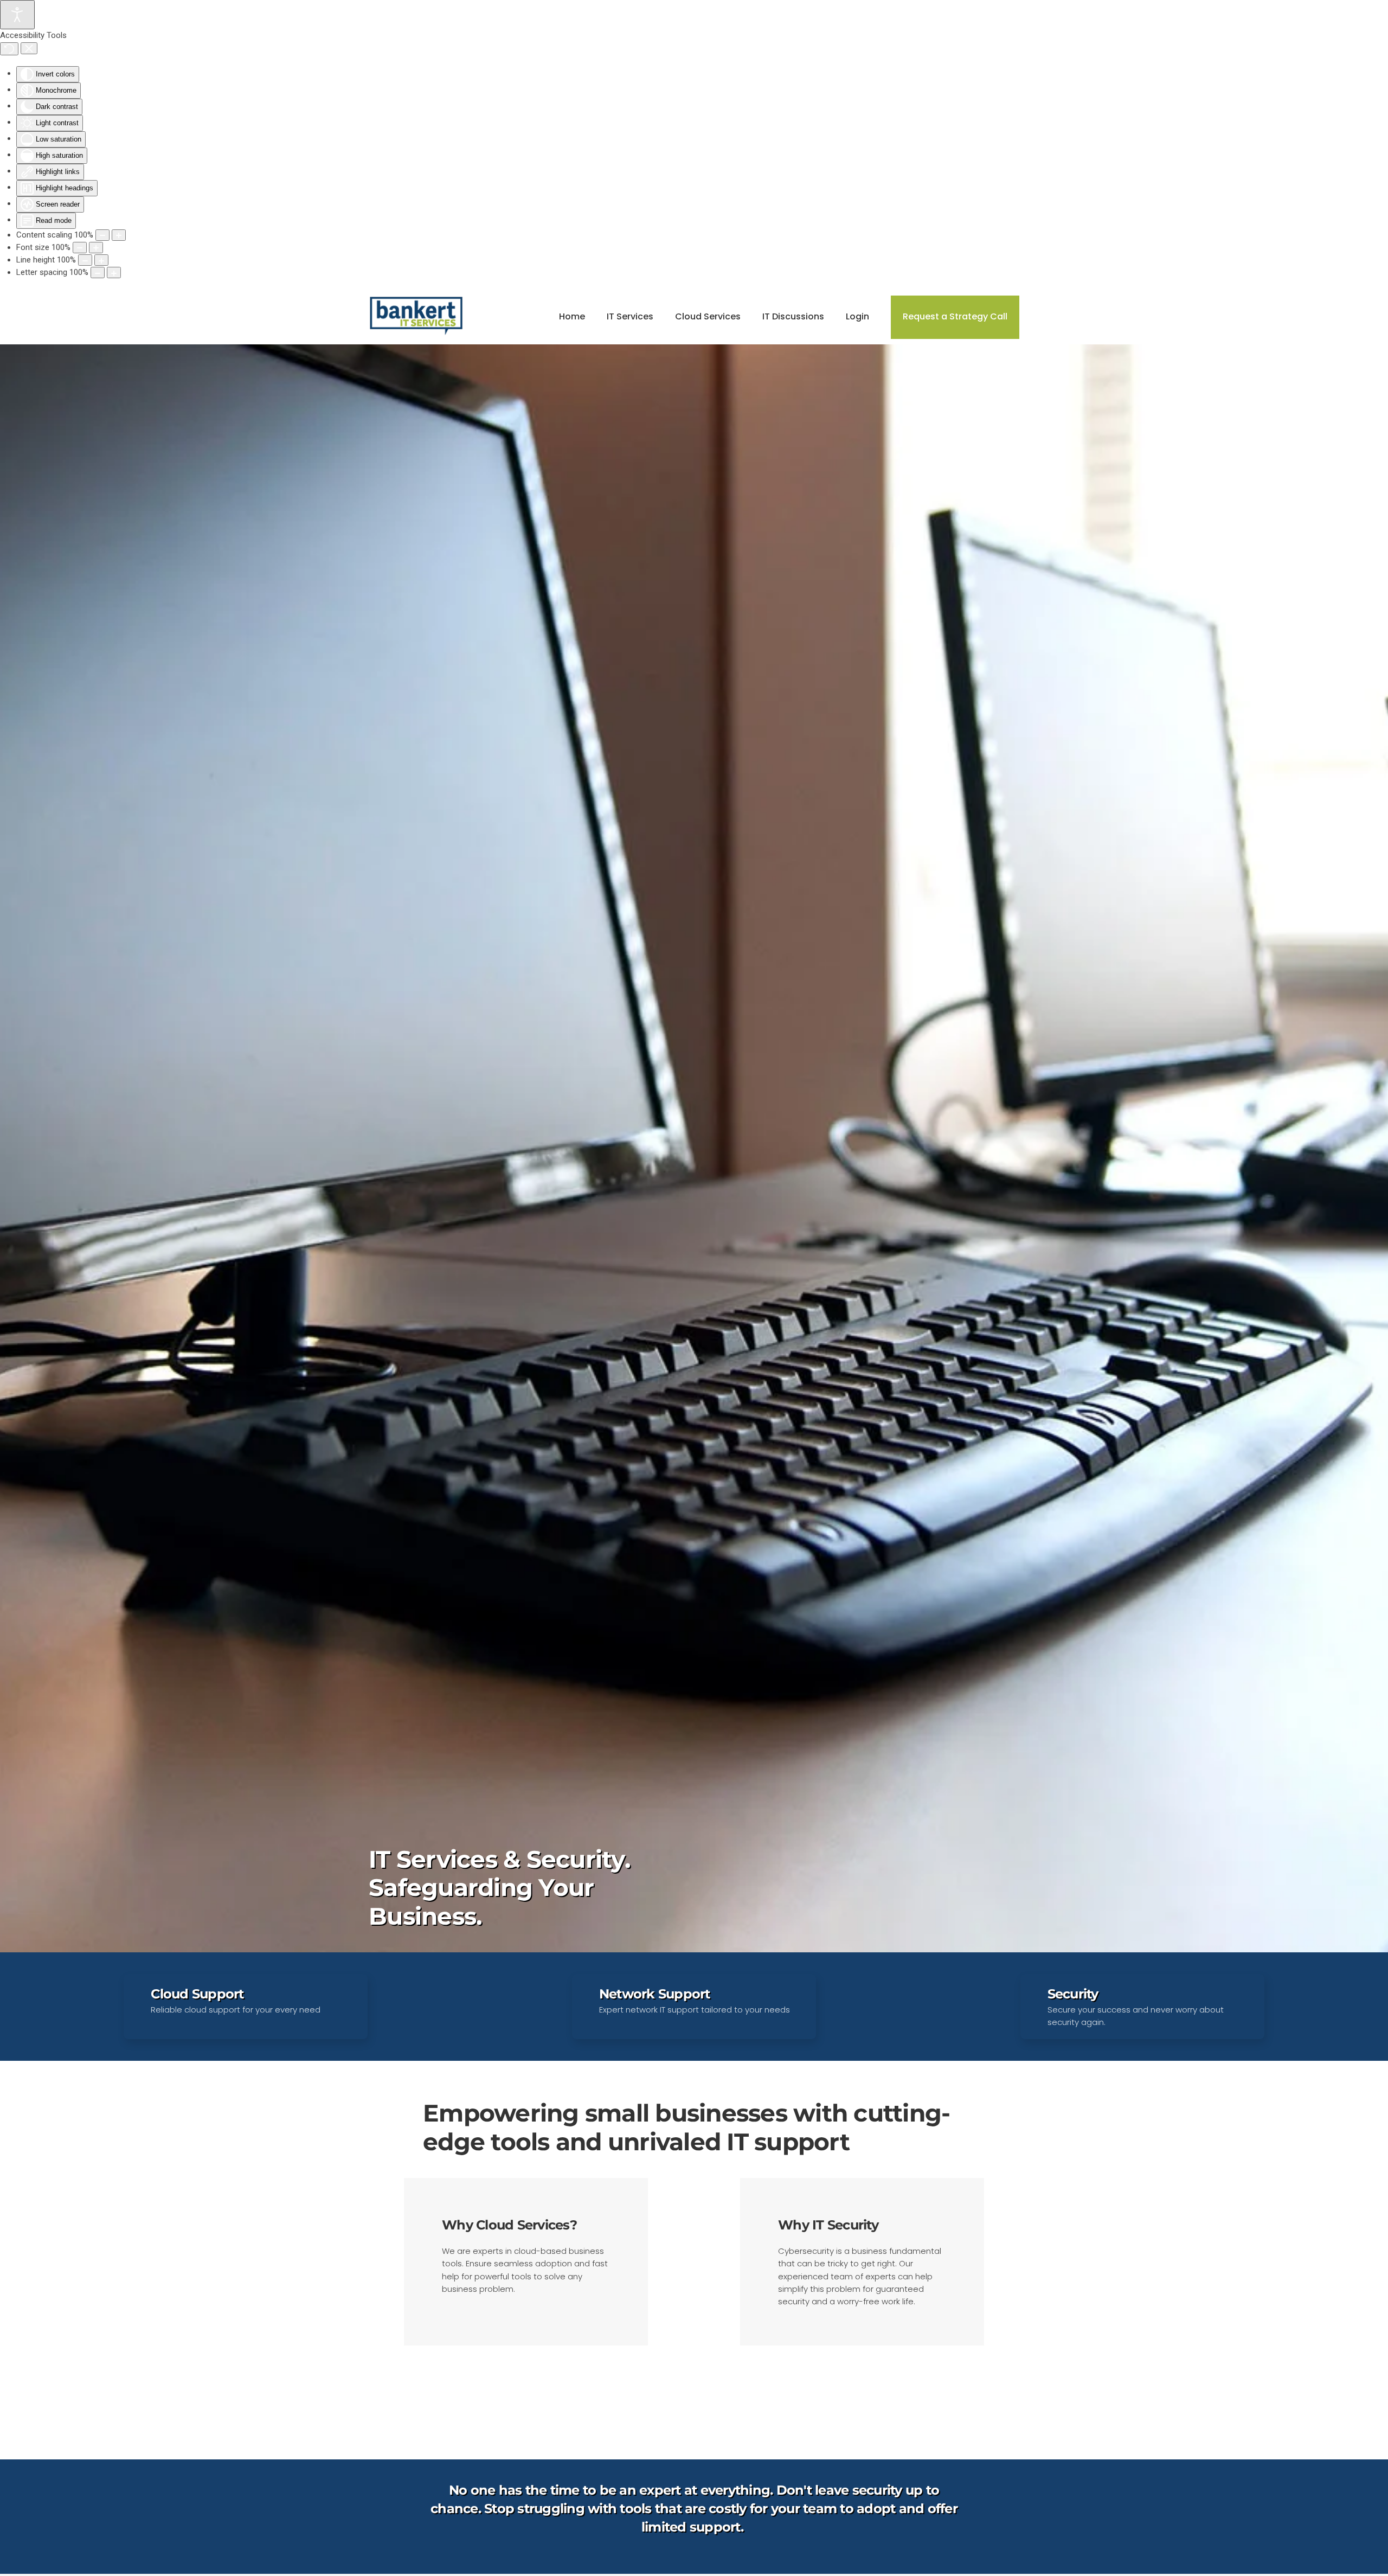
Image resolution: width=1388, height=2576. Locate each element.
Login (857, 316)
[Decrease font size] (80, 248)
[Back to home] (418, 317)
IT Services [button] (630, 316)
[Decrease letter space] (98, 273)
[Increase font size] (96, 248)
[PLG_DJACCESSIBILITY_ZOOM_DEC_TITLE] (102, 235)
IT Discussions (793, 316)
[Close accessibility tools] (29, 48)
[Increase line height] (101, 260)
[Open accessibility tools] (17, 15)
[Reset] (9, 49)
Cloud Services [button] (708, 316)
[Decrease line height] (85, 260)
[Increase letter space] (114, 273)
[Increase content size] (119, 235)
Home (572, 316)
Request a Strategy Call (955, 316)
